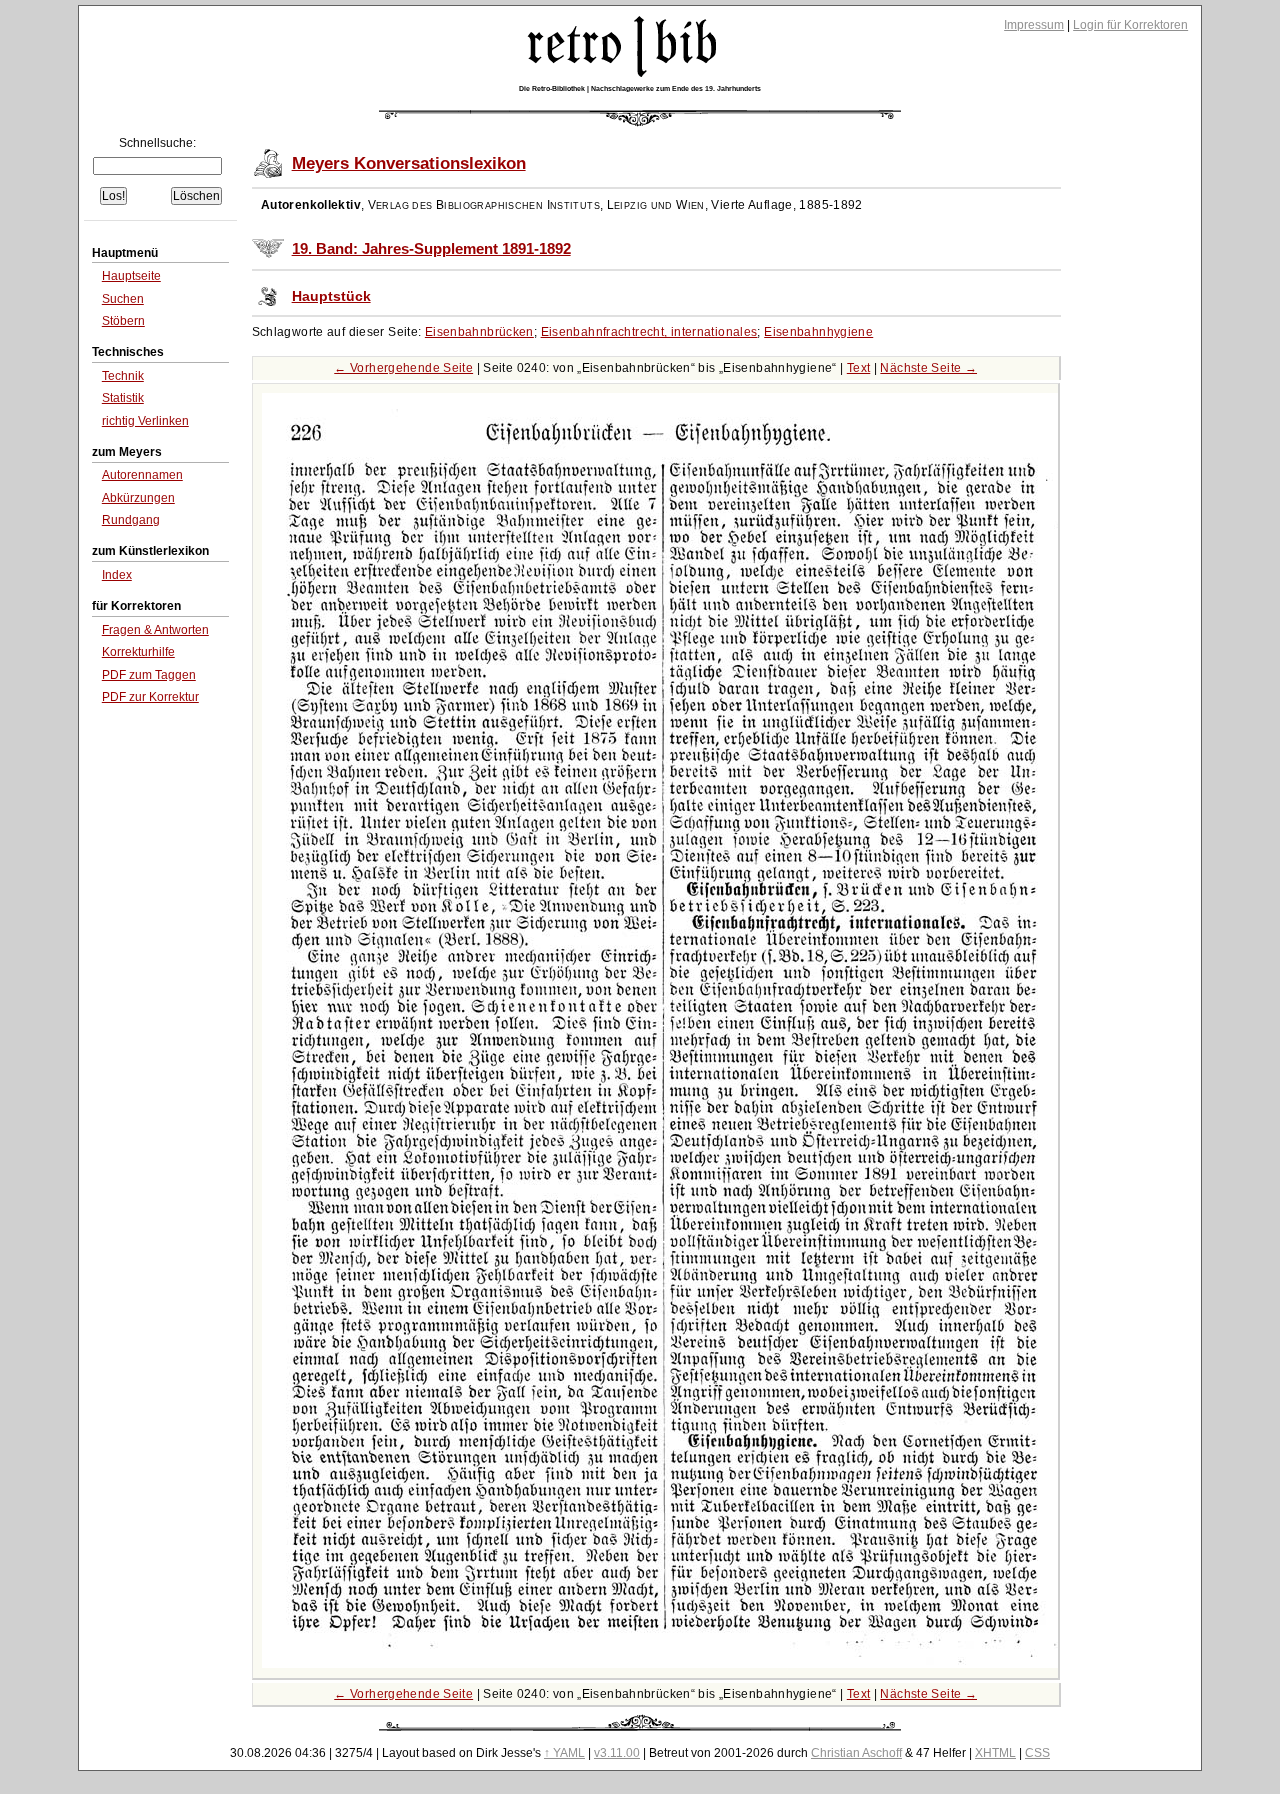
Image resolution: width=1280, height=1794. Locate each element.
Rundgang (131, 520)
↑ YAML (564, 1753)
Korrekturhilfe (138, 652)
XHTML (995, 1753)
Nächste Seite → (928, 368)
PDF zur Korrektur (150, 697)
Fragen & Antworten (155, 630)
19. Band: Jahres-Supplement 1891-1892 (431, 249)
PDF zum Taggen (149, 675)
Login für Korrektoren (1130, 25)
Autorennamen (142, 475)
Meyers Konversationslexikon (409, 163)
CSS (1037, 1753)
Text (859, 368)
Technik (123, 376)
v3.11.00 (617, 1753)
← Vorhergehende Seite (403, 368)
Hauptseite (131, 276)
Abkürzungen (138, 498)
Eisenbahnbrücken (479, 332)
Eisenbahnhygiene (818, 332)
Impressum (1034, 25)
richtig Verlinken (145, 421)
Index (117, 575)
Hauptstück (331, 296)
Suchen (123, 299)
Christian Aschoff (856, 1753)
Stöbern (123, 321)
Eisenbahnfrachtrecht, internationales (649, 332)
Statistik (123, 398)
